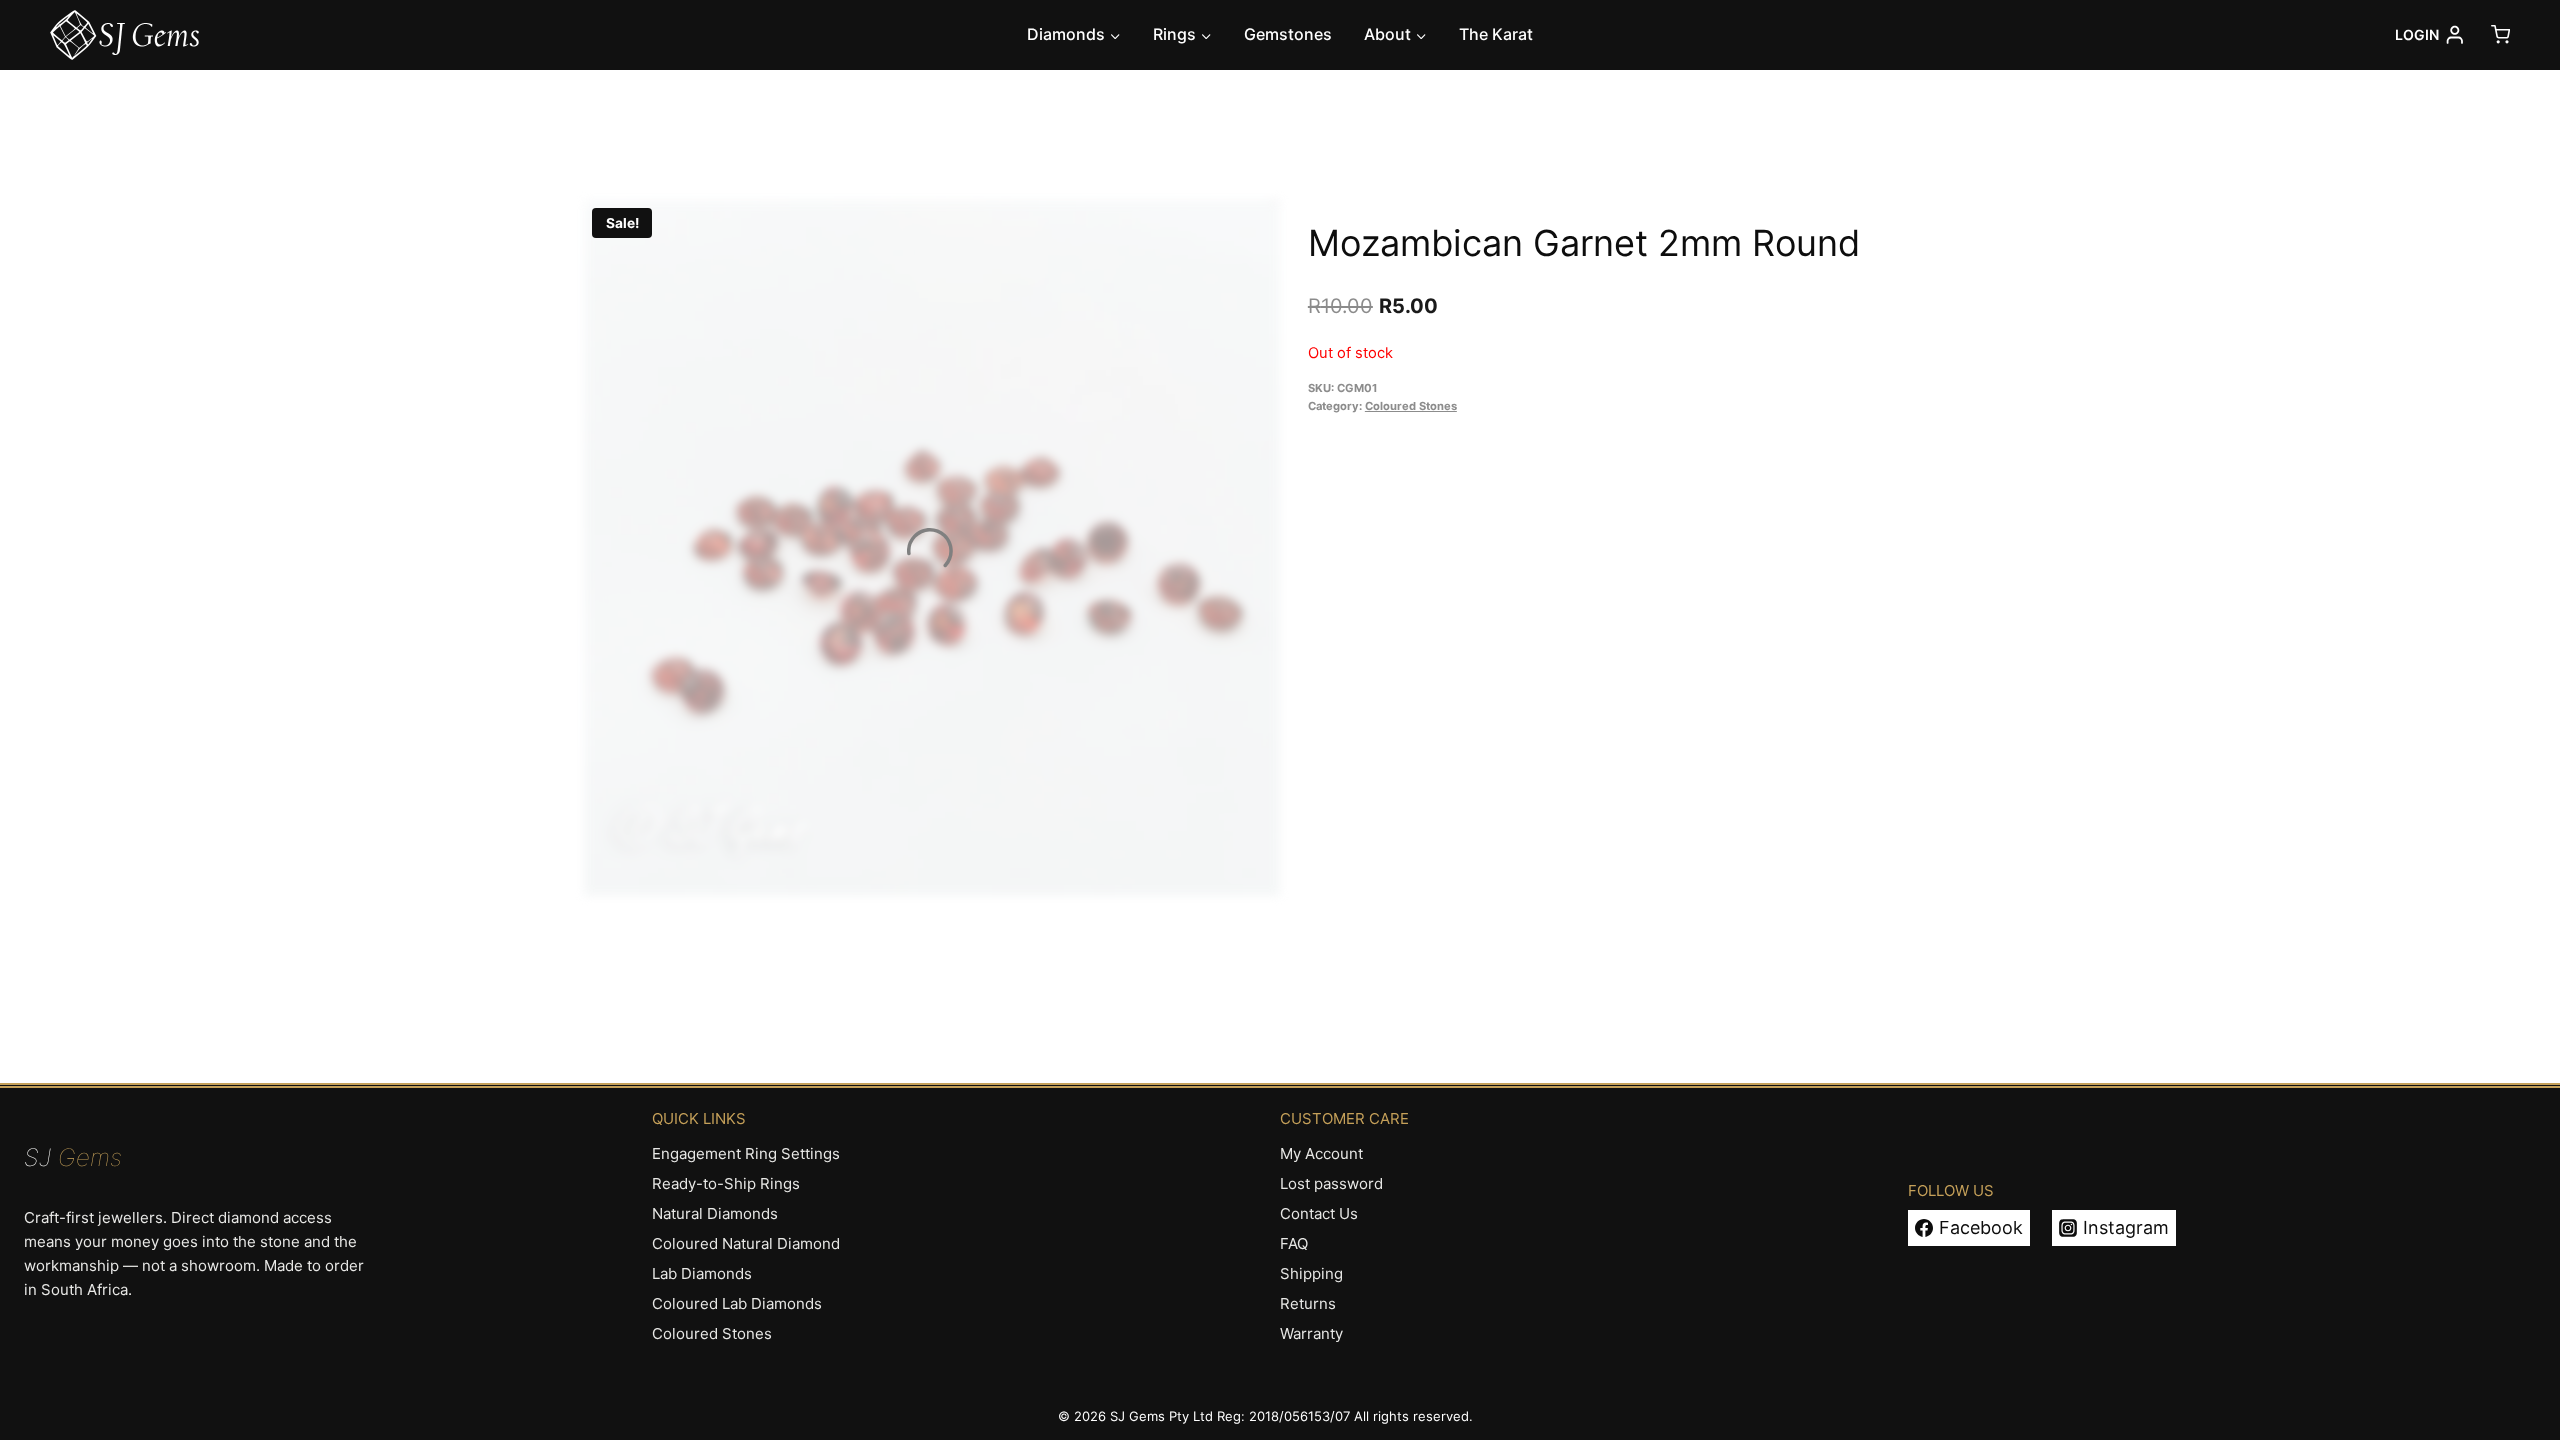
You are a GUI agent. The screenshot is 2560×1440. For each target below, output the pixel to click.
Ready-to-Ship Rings (726, 1183)
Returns (1308, 1303)
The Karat (1496, 34)
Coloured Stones (1411, 406)
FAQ (1294, 1243)
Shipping (1311, 1273)
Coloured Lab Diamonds (737, 1303)
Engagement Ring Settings (746, 1153)
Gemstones (1288, 34)
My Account (1321, 1153)
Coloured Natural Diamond (746, 1243)
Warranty (1311, 1333)
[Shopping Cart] (2500, 34)
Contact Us (1319, 1213)
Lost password (1331, 1183)
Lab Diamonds (702, 1273)
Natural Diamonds (715, 1213)
